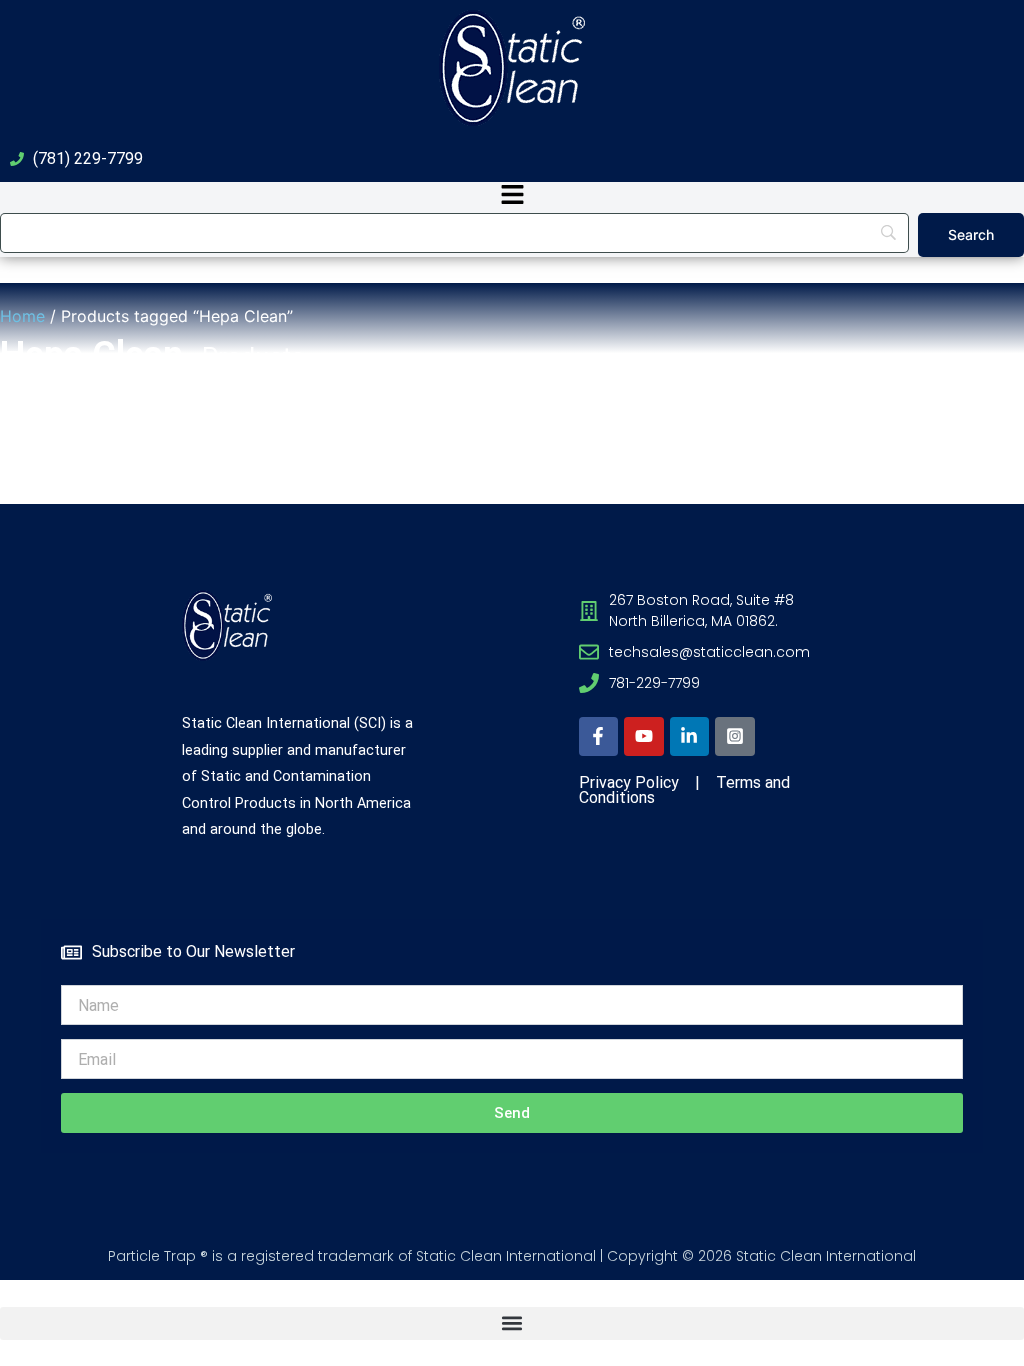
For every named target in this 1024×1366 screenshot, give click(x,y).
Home (22, 316)
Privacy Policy (629, 782)
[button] (512, 197)
